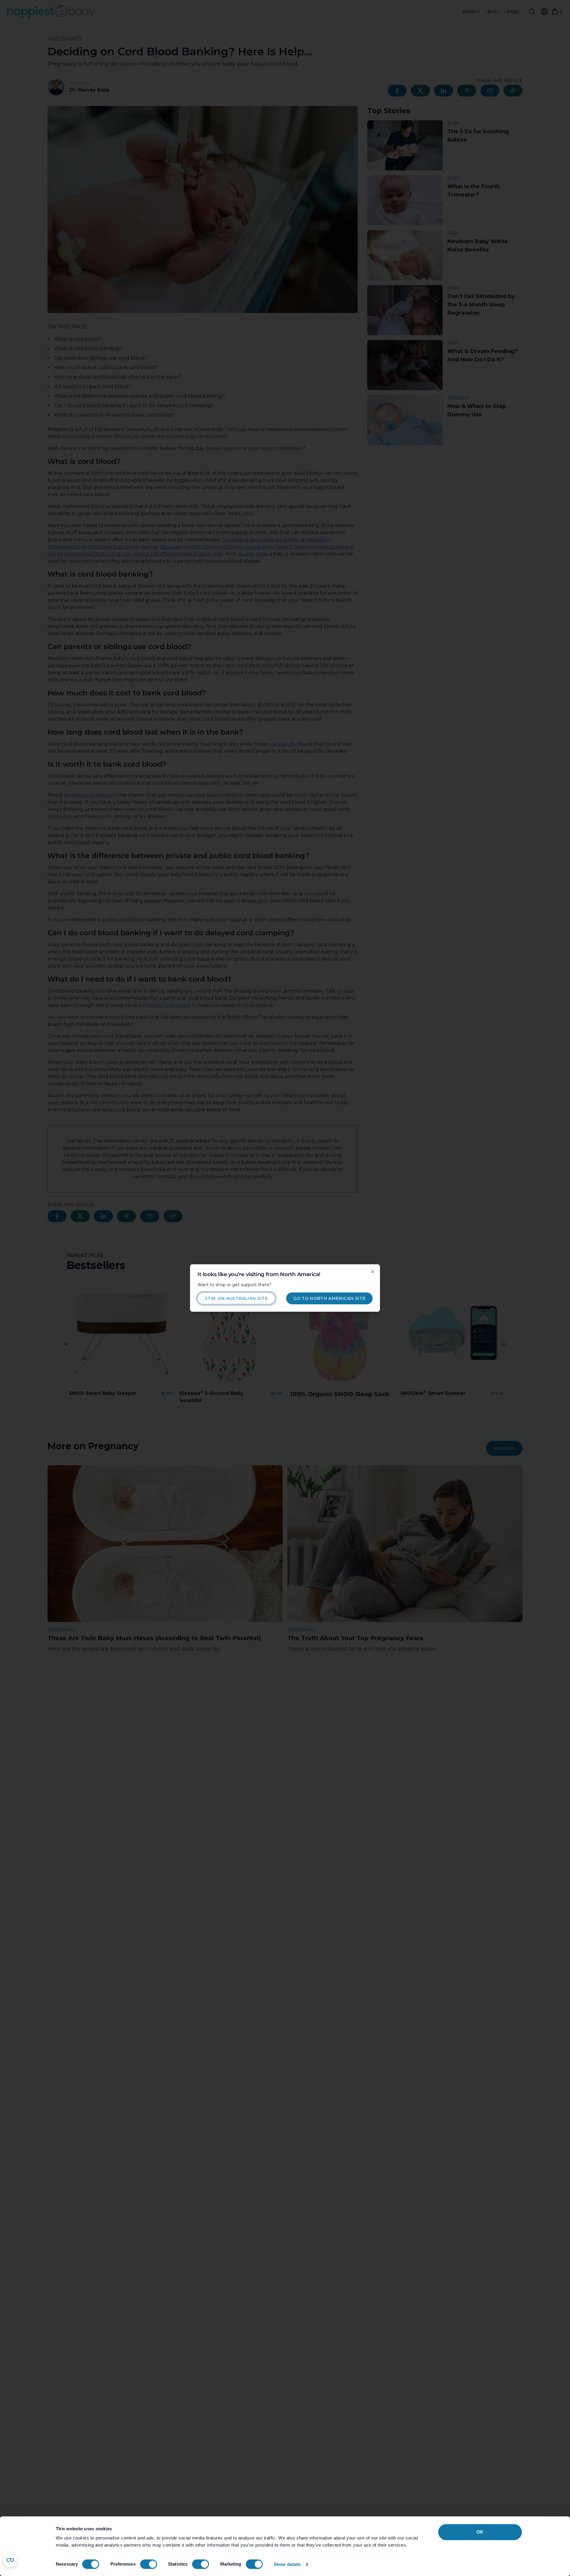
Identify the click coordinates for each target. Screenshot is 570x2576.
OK (480, 2532)
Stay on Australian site (236, 1298)
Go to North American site (329, 1298)
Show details (287, 2564)
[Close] (373, 1272)
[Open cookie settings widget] (10, 2560)
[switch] (149, 2564)
